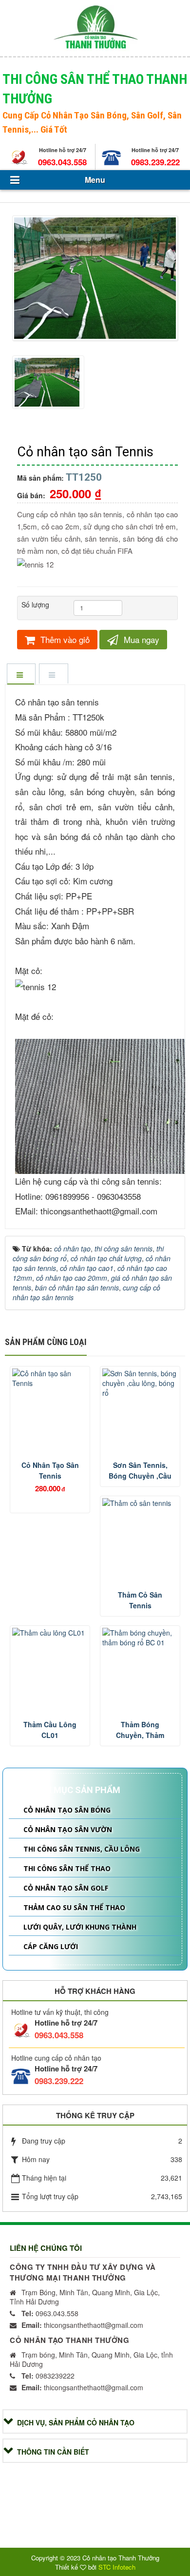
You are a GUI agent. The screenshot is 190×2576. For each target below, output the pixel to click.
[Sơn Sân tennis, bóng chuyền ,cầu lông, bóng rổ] (140, 1383)
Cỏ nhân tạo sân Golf (66, 1888)
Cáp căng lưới (51, 1946)
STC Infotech (117, 2567)
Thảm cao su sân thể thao (74, 1907)
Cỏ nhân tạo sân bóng (67, 1810)
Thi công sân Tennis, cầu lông (82, 1849)
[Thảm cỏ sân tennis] (140, 1503)
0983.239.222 (155, 162)
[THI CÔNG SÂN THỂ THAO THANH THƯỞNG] (95, 27)
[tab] (21, 675)
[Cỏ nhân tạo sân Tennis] (96, 279)
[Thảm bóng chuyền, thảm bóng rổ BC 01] (140, 1638)
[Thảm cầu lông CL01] (50, 1633)
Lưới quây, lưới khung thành (80, 1927)
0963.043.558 (62, 162)
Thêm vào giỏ (64, 639)
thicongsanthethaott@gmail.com (82, 2325)
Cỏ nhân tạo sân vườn (68, 1829)
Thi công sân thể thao (67, 1868)
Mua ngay (140, 639)
